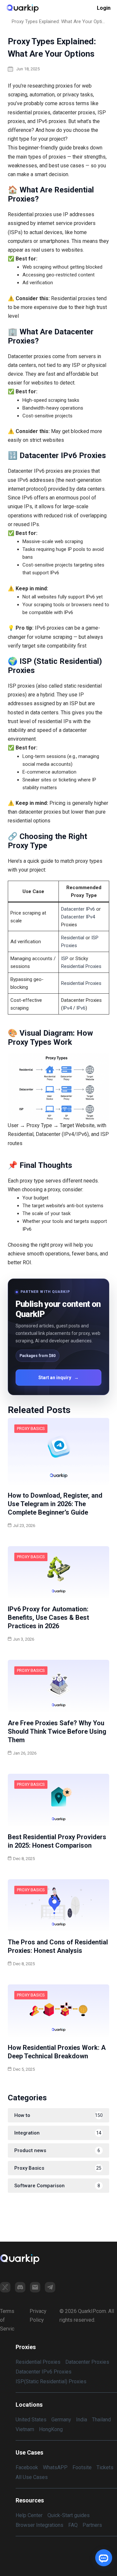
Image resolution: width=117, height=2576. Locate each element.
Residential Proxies (81, 966)
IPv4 (67, 1008)
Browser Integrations (39, 2525)
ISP (65, 959)
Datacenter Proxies (87, 2362)
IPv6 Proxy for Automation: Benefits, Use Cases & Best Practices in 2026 (48, 1617)
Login (104, 8)
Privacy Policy (38, 2316)
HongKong (51, 2429)
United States (31, 2420)
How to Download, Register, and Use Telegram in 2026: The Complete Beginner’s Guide (55, 1504)
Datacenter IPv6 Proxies (44, 2372)
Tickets (105, 2467)
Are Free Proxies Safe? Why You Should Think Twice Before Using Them (57, 1731)
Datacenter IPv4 (78, 917)
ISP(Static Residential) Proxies (51, 2381)
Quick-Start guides (69, 2515)
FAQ (73, 2525)
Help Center (29, 2515)
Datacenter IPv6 (78, 909)
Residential (73, 938)
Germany (61, 2420)
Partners (92, 2525)
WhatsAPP (55, 2467)
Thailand (101, 2420)
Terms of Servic (7, 2320)
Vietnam (25, 2429)
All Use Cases (32, 2477)
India (82, 2420)
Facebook (27, 2467)
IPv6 (81, 1008)
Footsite (82, 2467)
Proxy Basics (31, 1428)
